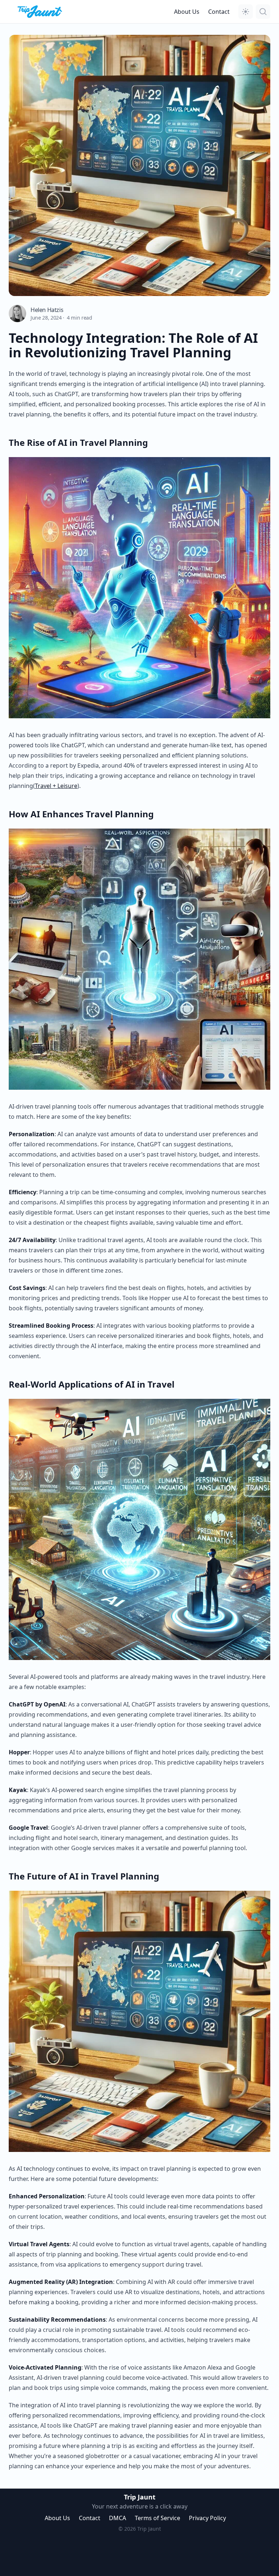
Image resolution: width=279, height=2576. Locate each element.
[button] (246, 12)
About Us (187, 12)
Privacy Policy (207, 2518)
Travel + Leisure (56, 786)
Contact (219, 12)
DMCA (118, 2518)
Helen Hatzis (47, 310)
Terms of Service (157, 2518)
